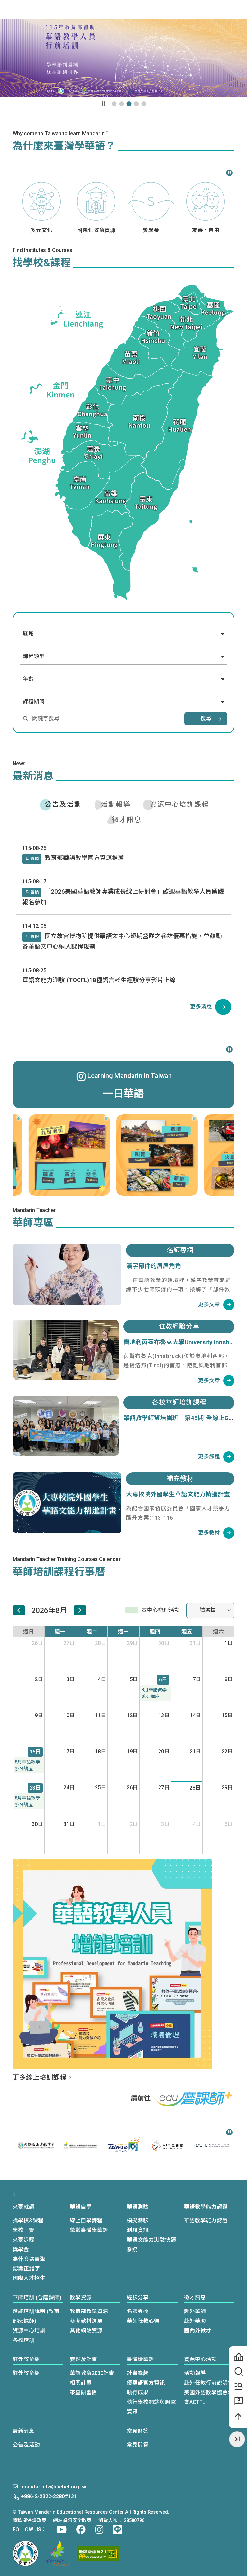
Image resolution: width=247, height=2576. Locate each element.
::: (71, 9)
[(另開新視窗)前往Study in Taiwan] (80, 2145)
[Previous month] (19, 1610)
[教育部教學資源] (238, 2386)
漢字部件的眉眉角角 (154, 1266)
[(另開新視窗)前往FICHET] (36, 2145)
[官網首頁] (37, 9)
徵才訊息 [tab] (127, 820)
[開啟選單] (238, 10)
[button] (208, 9)
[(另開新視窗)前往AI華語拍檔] (123, 2145)
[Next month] (80, 1610)
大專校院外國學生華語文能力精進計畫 (178, 1494)
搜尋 (206, 718)
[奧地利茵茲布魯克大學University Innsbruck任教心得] (66, 1350)
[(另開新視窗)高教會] (58, 2553)
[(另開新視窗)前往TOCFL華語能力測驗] (167, 2145)
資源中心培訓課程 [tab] (179, 804)
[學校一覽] (238, 2357)
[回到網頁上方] (238, 2417)
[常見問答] (238, 2401)
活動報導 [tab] (116, 804)
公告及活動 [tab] (63, 804)
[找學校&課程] (238, 2372)
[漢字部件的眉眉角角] (67, 1274)
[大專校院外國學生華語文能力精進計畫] (67, 1503)
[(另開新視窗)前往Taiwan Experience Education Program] (211, 2145)
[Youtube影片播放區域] (123, 58)
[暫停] (229, 172)
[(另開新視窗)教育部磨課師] (194, 2099)
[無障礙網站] (98, 2554)
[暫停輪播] (104, 104)
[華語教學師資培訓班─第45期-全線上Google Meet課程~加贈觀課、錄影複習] (66, 1426)
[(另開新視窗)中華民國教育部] (25, 2553)
